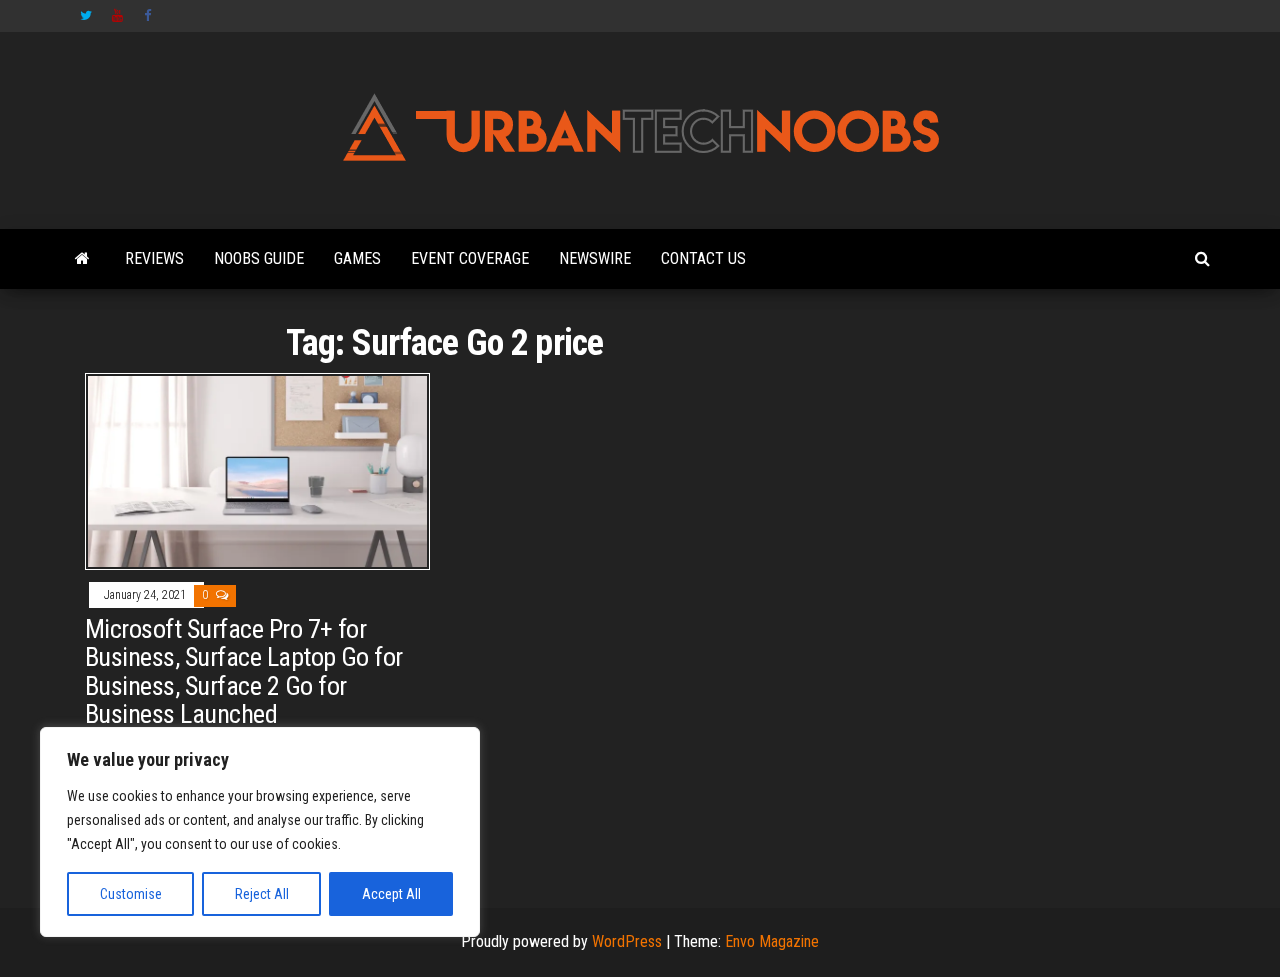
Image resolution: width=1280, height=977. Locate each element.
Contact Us (703, 258)
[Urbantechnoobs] (82, 259)
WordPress (627, 941)
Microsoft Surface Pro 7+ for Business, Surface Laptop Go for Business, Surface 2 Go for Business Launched (244, 672)
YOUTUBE (118, 16)
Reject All (262, 894)
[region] (260, 832)
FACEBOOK (150, 16)
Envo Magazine (772, 941)
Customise (131, 894)
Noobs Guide (259, 258)
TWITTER (86, 16)
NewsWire (595, 258)
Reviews (154, 258)
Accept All (391, 894)
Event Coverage (470, 258)
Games (357, 258)
